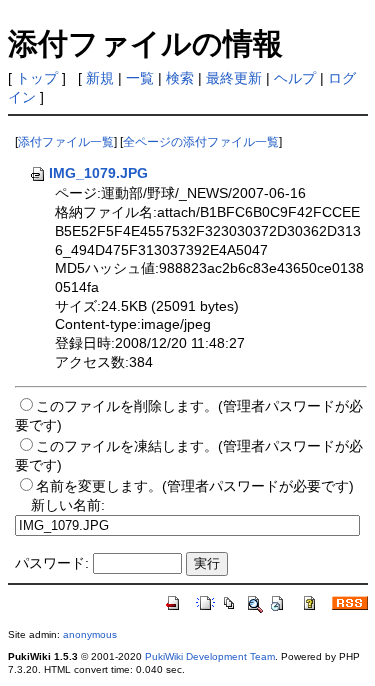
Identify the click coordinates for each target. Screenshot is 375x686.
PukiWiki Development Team (210, 656)
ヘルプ (295, 78)
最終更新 (234, 78)
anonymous (90, 634)
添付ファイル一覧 (66, 142)
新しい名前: (68, 505)
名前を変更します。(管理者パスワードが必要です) (195, 486)
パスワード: (52, 563)
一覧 (140, 78)
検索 (180, 78)
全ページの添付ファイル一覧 (201, 142)
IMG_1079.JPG (98, 173)
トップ (37, 78)
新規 (100, 78)
